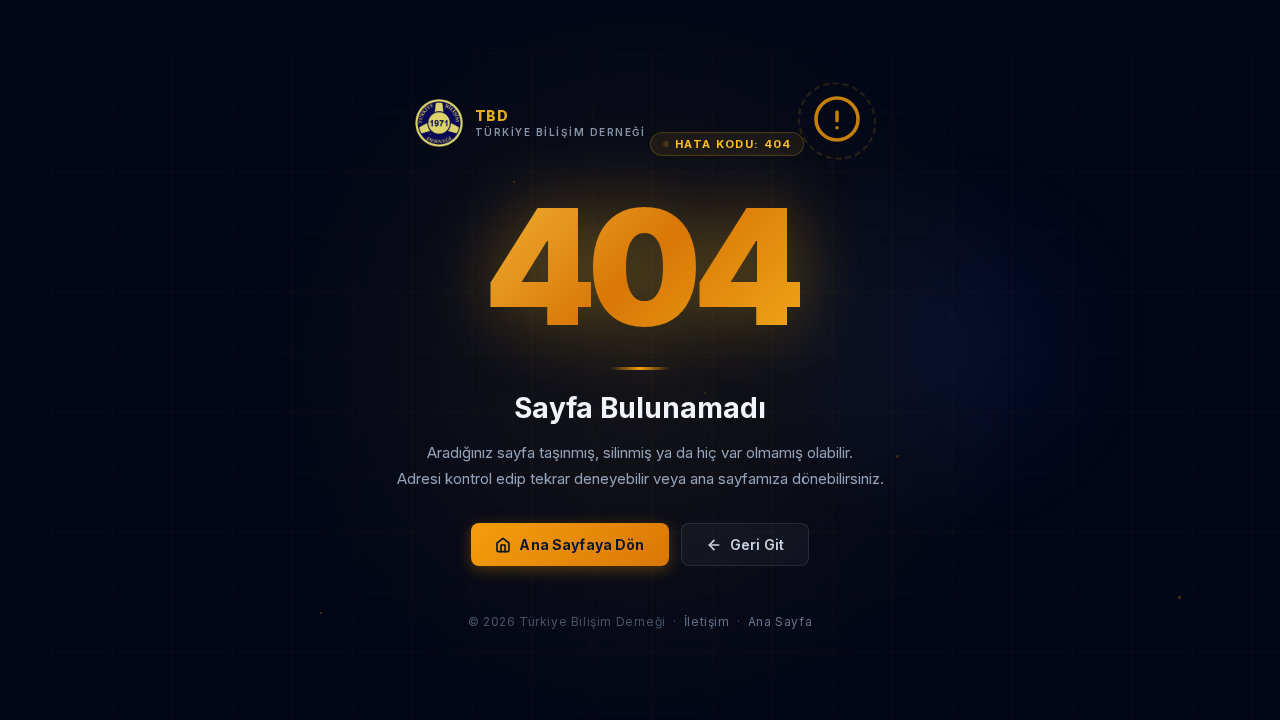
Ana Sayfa (780, 621)
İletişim (707, 621)
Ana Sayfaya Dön (581, 544)
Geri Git (757, 544)
